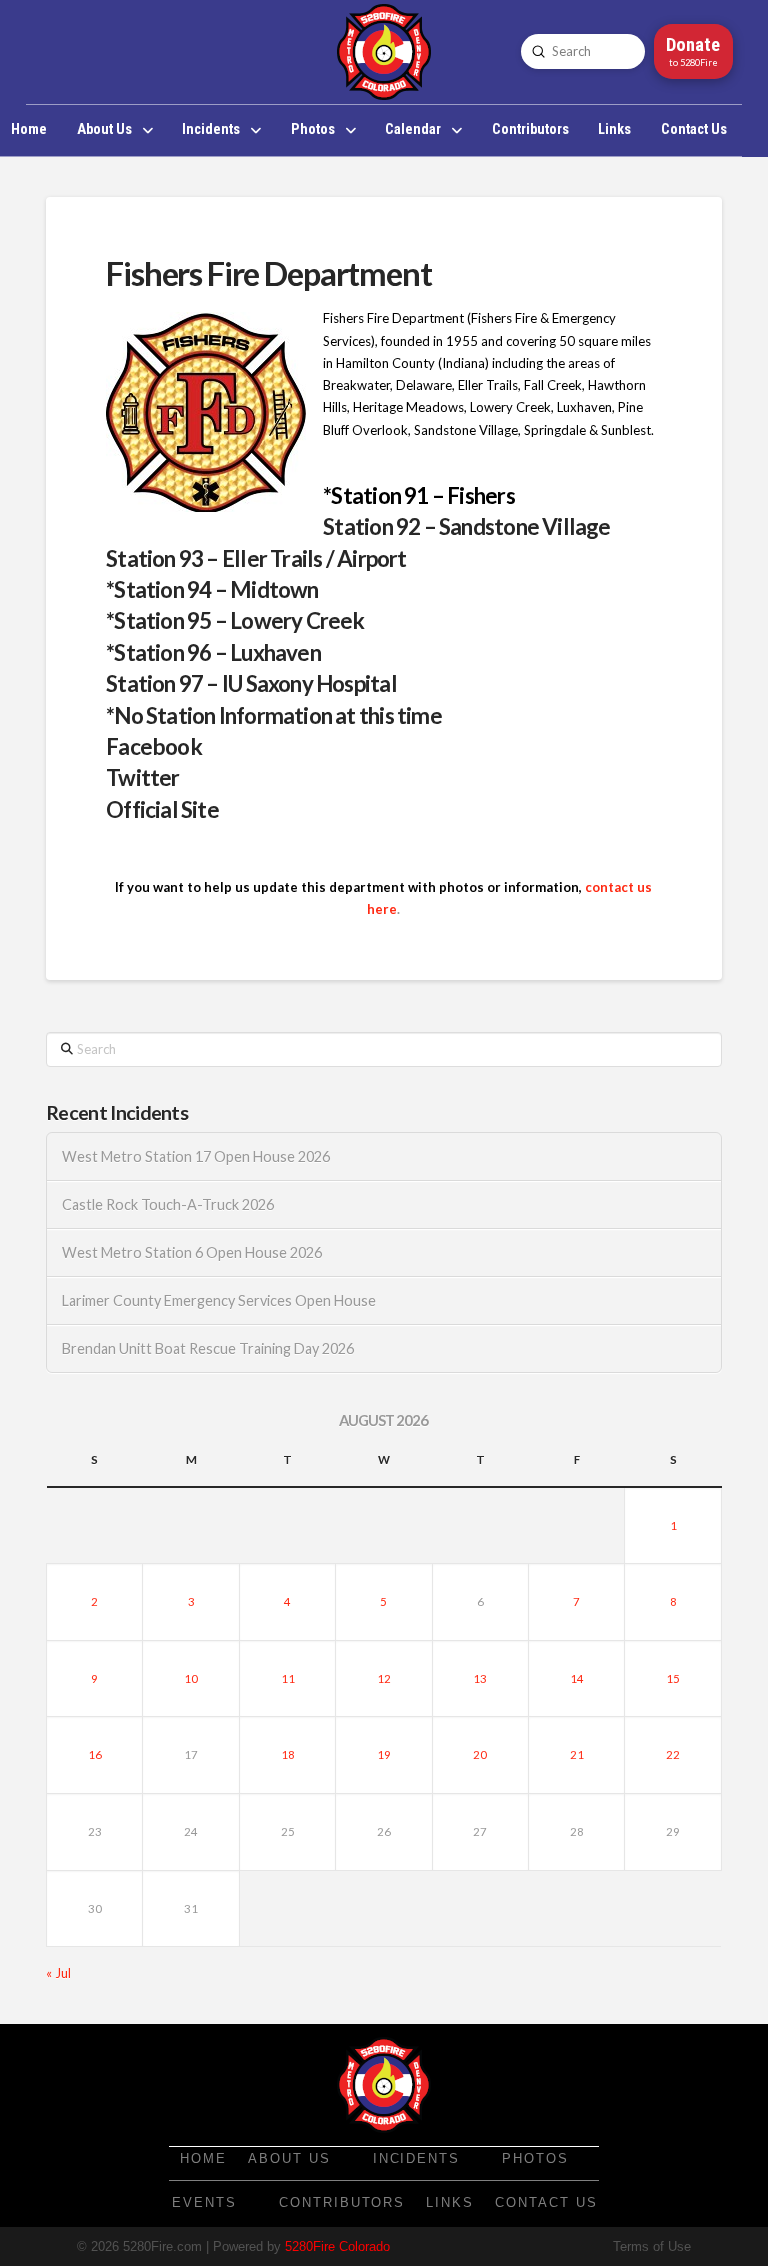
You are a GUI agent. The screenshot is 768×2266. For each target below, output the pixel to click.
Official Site (162, 809)
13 (480, 1678)
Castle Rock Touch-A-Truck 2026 (168, 1204)
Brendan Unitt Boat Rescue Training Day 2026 (208, 1348)
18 (288, 1754)
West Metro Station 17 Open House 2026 (196, 1156)
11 (288, 1678)
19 (384, 1754)
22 (673, 1754)
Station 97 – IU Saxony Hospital (251, 683)
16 (95, 1754)
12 (384, 1678)
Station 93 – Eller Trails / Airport (256, 558)
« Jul (58, 1973)
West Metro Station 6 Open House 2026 (192, 1252)
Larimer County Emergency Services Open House (219, 1300)
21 (577, 1754)
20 (480, 1754)
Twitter (143, 777)
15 (673, 1678)
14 (577, 1678)
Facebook (154, 746)
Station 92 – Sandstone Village (466, 526)
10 (191, 1678)
